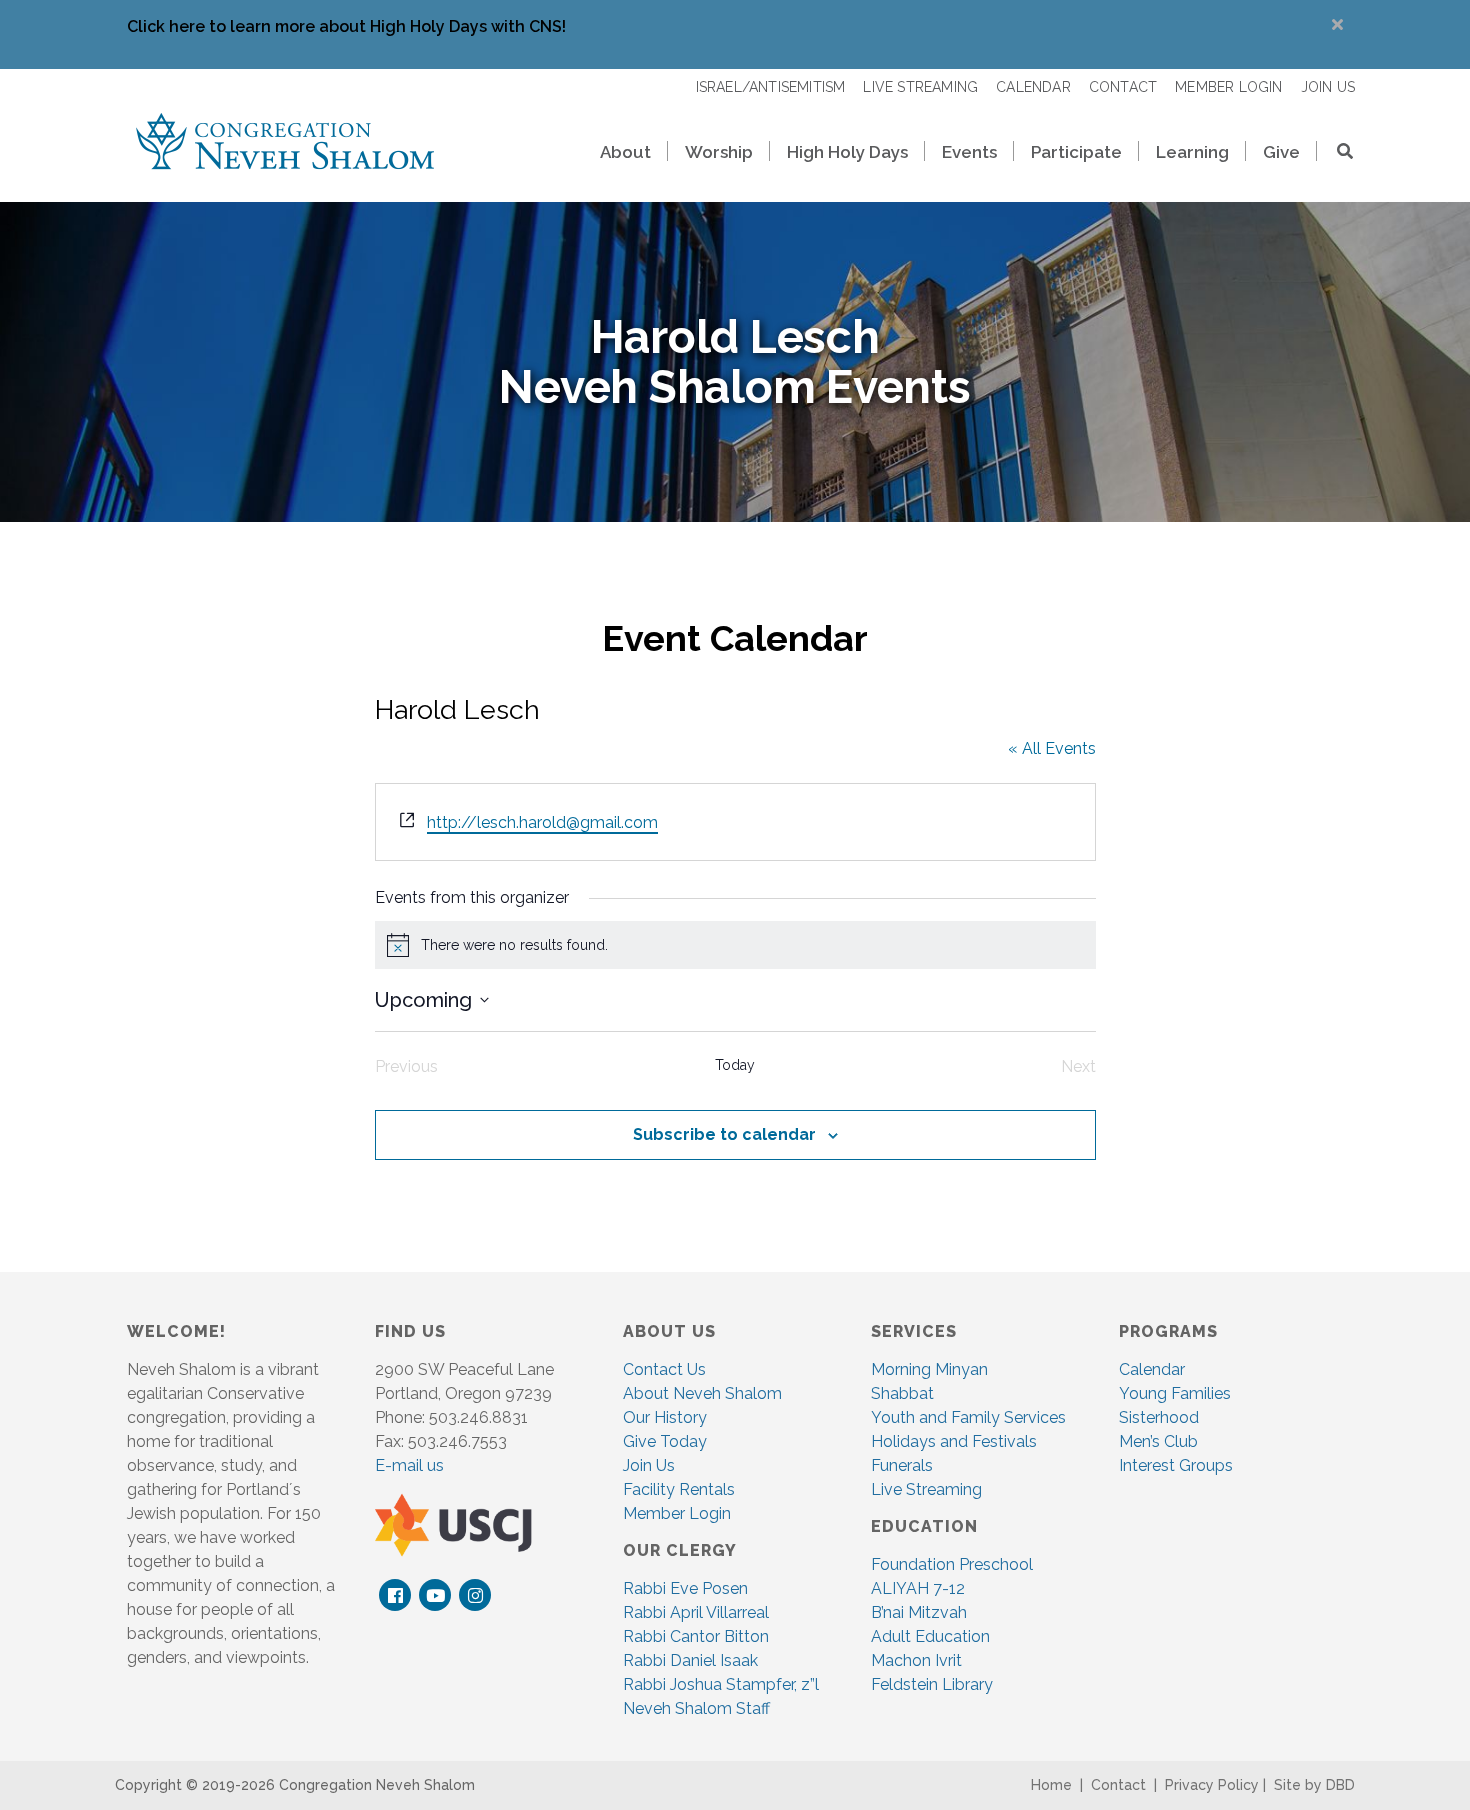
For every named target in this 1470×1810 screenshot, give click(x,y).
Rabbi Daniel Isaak (690, 1660)
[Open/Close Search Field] (1336, 153)
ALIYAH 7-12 (918, 1588)
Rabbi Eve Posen (685, 1588)
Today (735, 1065)
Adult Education (930, 1636)
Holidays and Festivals (954, 1441)
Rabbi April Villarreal (696, 1612)
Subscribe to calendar (724, 1134)
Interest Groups (1176, 1465)
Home (1051, 1785)
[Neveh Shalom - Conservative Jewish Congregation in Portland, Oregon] (285, 140)
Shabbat (902, 1393)
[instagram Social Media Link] (475, 1594)
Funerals (902, 1465)
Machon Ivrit (916, 1660)
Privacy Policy (1212, 1785)
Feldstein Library (932, 1684)
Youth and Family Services (968, 1417)
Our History (665, 1417)
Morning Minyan (929, 1369)
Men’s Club (1158, 1441)
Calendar (1152, 1369)
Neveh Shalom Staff (696, 1708)
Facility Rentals (679, 1489)
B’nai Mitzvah (919, 1612)
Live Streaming (926, 1489)
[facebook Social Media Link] (395, 1594)
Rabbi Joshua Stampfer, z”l (721, 1684)
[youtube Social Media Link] (435, 1594)
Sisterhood (1159, 1417)
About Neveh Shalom (702, 1393)
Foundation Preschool (952, 1564)
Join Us (649, 1465)
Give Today (665, 1441)
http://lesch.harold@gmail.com (542, 822)
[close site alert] (1337, 24)
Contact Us (664, 1369)
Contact (1118, 1785)
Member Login (677, 1513)
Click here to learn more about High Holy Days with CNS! (346, 26)
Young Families (1175, 1393)
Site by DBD (1314, 1785)
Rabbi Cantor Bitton (696, 1636)
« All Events (1052, 748)
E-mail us (409, 1465)
